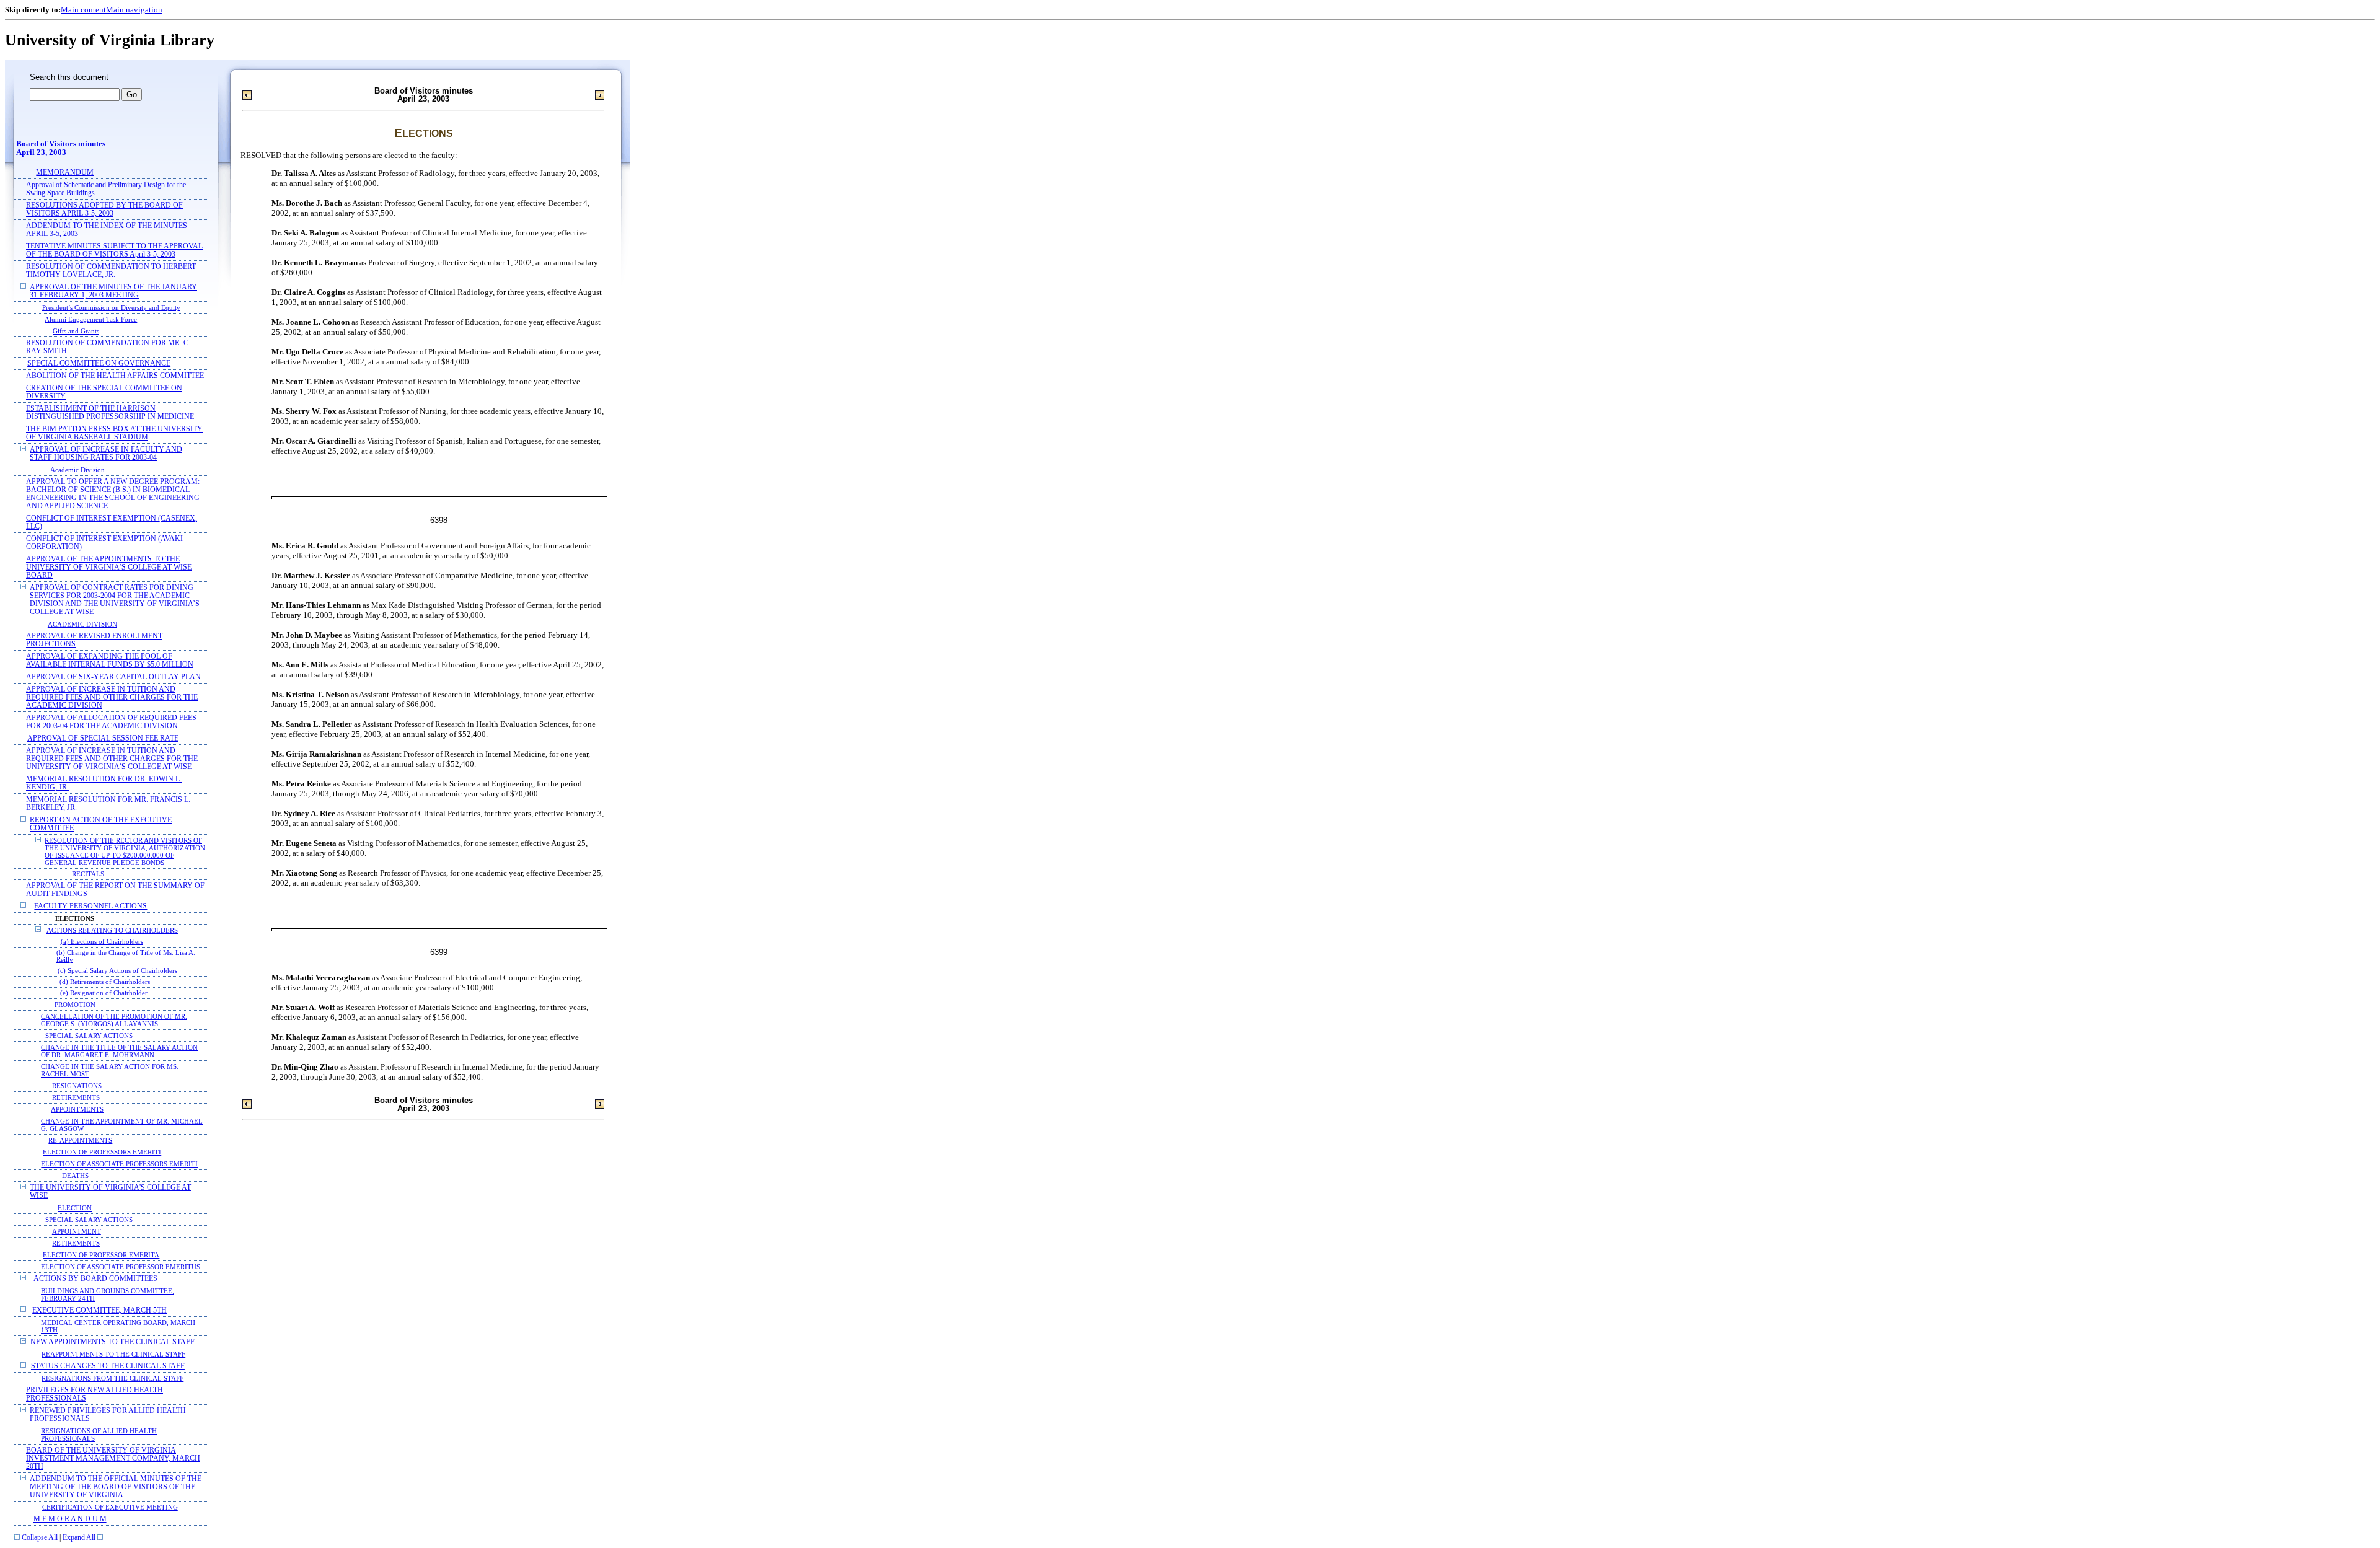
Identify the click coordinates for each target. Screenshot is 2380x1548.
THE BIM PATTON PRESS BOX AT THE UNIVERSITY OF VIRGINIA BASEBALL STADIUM (114, 433)
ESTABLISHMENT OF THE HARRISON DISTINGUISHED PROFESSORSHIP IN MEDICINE (110, 413)
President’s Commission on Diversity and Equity (111, 307)
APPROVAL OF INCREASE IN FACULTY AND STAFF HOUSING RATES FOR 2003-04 (106, 454)
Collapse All (40, 1538)
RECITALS (88, 874)
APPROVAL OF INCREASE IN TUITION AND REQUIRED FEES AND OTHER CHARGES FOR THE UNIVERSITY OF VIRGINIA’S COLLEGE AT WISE (112, 759)
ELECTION (75, 1208)
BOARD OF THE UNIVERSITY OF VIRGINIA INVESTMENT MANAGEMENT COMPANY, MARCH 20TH (113, 1458)
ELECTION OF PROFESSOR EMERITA (101, 1255)
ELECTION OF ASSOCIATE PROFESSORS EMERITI (119, 1164)
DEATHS (75, 1176)
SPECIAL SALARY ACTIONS (89, 1036)
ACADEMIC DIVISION (82, 624)
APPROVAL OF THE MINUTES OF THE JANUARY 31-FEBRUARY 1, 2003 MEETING (113, 291)
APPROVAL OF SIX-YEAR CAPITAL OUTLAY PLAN (113, 677)
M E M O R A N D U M (70, 1519)
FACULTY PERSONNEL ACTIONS (90, 906)
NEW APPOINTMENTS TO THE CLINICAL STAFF (112, 1342)
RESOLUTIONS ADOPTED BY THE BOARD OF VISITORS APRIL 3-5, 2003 (104, 209)
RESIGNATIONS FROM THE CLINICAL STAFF (112, 1378)
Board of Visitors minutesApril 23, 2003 (61, 148)
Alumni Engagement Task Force (91, 319)
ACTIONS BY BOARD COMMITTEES (95, 1279)
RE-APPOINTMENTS (80, 1140)
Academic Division (77, 470)
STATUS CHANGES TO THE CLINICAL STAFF (108, 1366)
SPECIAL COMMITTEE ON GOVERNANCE (99, 363)
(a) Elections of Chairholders (102, 942)
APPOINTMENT (77, 1231)
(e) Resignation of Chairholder (104, 993)
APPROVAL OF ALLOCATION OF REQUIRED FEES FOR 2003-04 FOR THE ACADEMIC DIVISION (111, 722)
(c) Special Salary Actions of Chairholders (117, 971)
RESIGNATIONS (77, 1086)
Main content (83, 10)
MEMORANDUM (65, 173)
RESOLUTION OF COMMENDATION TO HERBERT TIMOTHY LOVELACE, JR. (111, 271)
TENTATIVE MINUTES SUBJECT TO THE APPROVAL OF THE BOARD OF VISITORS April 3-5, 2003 (114, 250)
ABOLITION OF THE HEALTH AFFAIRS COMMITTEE (115, 376)
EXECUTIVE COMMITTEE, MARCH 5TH (99, 1310)
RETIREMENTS (76, 1097)
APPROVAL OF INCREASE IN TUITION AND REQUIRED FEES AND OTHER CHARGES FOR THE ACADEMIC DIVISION (112, 697)
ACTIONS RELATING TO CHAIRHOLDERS (112, 930)
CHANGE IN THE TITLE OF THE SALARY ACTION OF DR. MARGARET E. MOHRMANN (119, 1051)
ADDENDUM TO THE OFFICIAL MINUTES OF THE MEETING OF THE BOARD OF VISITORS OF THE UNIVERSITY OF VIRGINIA (116, 1487)
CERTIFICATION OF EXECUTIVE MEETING (110, 1507)
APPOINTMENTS (77, 1109)
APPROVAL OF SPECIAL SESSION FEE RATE (103, 738)
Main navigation (134, 10)
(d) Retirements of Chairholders (105, 982)
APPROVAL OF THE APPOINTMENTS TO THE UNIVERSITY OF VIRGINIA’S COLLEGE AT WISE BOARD (109, 567)
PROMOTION (75, 1005)
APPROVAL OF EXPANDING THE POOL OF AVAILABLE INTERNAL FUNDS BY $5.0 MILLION (110, 661)
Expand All (79, 1538)
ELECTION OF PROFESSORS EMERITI (102, 1152)
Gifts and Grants (76, 331)
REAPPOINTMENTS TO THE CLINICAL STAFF (113, 1354)
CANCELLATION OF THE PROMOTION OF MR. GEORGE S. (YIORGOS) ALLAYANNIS (114, 1020)
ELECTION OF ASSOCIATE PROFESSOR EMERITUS (121, 1267)
